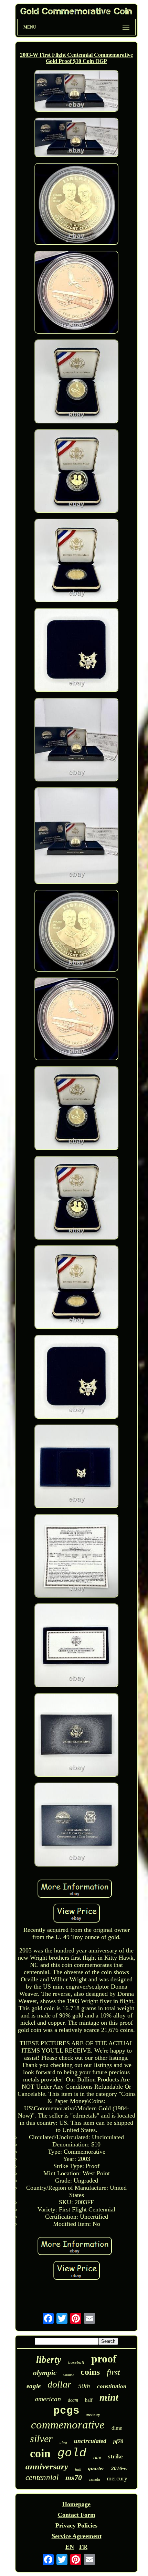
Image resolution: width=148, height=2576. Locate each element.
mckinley (93, 2415)
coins (90, 2372)
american (48, 2399)
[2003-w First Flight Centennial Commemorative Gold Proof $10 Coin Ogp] (76, 92)
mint (109, 2397)
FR (83, 2547)
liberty (49, 2360)
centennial (42, 2477)
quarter (96, 2468)
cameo (68, 2374)
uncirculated (90, 2441)
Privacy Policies (76, 2525)
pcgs (66, 2411)
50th (84, 2386)
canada (94, 2479)
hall (78, 2469)
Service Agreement (77, 2536)
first (113, 2372)
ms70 (74, 2477)
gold (72, 2453)
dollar (59, 2384)
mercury (117, 2478)
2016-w (119, 2468)
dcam (73, 2400)
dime (117, 2428)
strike (115, 2456)
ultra (63, 2443)
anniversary (47, 2466)
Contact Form (77, 2515)
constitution (112, 2386)
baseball (76, 2362)
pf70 (118, 2441)
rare (97, 2457)
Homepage (76, 2504)
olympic (45, 2373)
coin (40, 2453)
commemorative (68, 2425)
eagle (34, 2386)
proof (104, 2359)
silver (41, 2439)
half (89, 2400)
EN (70, 2547)
